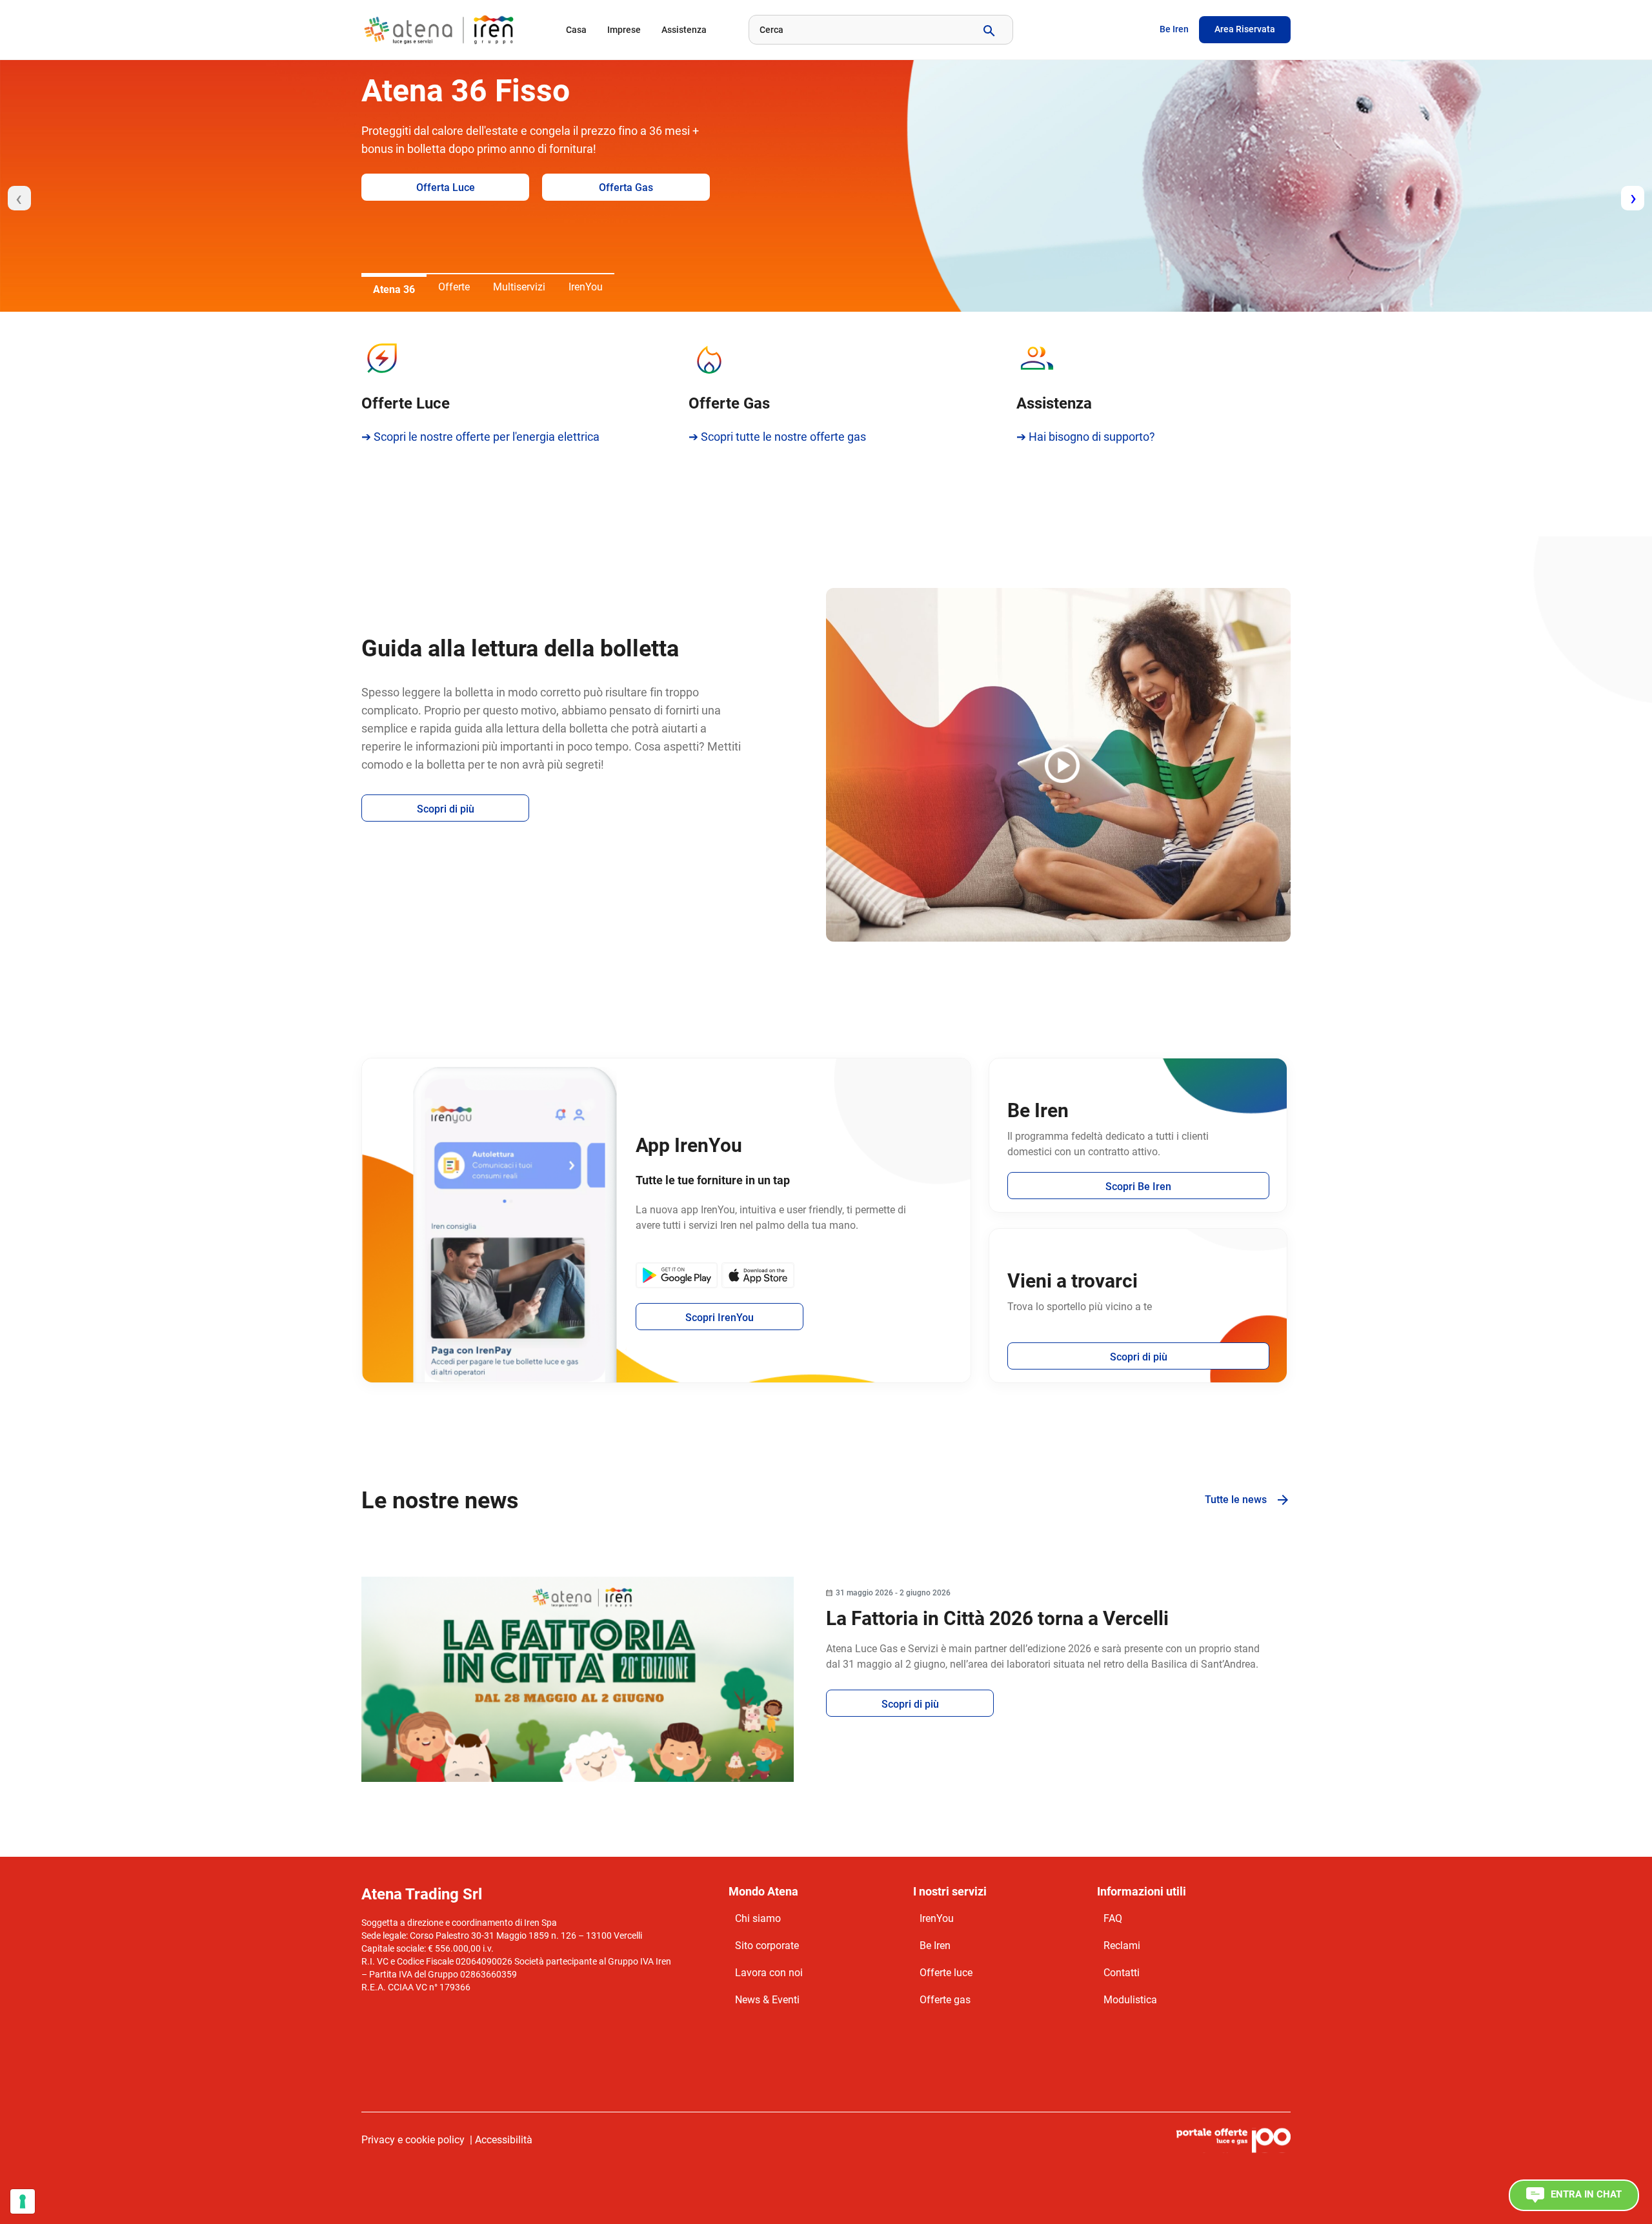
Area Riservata (1245, 29)
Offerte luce (946, 1973)
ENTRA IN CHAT (1585, 2194)
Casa (576, 30)
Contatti (1122, 1973)
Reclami (1122, 1946)
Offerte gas (945, 2000)
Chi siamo (758, 1918)
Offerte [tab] (454, 287)
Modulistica (1130, 2000)
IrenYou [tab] (586, 287)
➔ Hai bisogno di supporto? (1086, 437)
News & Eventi (767, 2000)
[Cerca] (988, 30)
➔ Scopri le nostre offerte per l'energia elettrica (480, 437)
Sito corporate (767, 1946)
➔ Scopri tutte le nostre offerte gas (777, 437)
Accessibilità (504, 2140)
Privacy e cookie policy (413, 2140)
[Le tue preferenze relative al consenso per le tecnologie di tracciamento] (23, 2201)
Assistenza (684, 30)
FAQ (1113, 1918)
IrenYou (937, 1918)
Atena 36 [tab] (394, 289)
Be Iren (1174, 29)
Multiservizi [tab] (519, 287)
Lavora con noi (769, 1973)
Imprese (624, 30)
